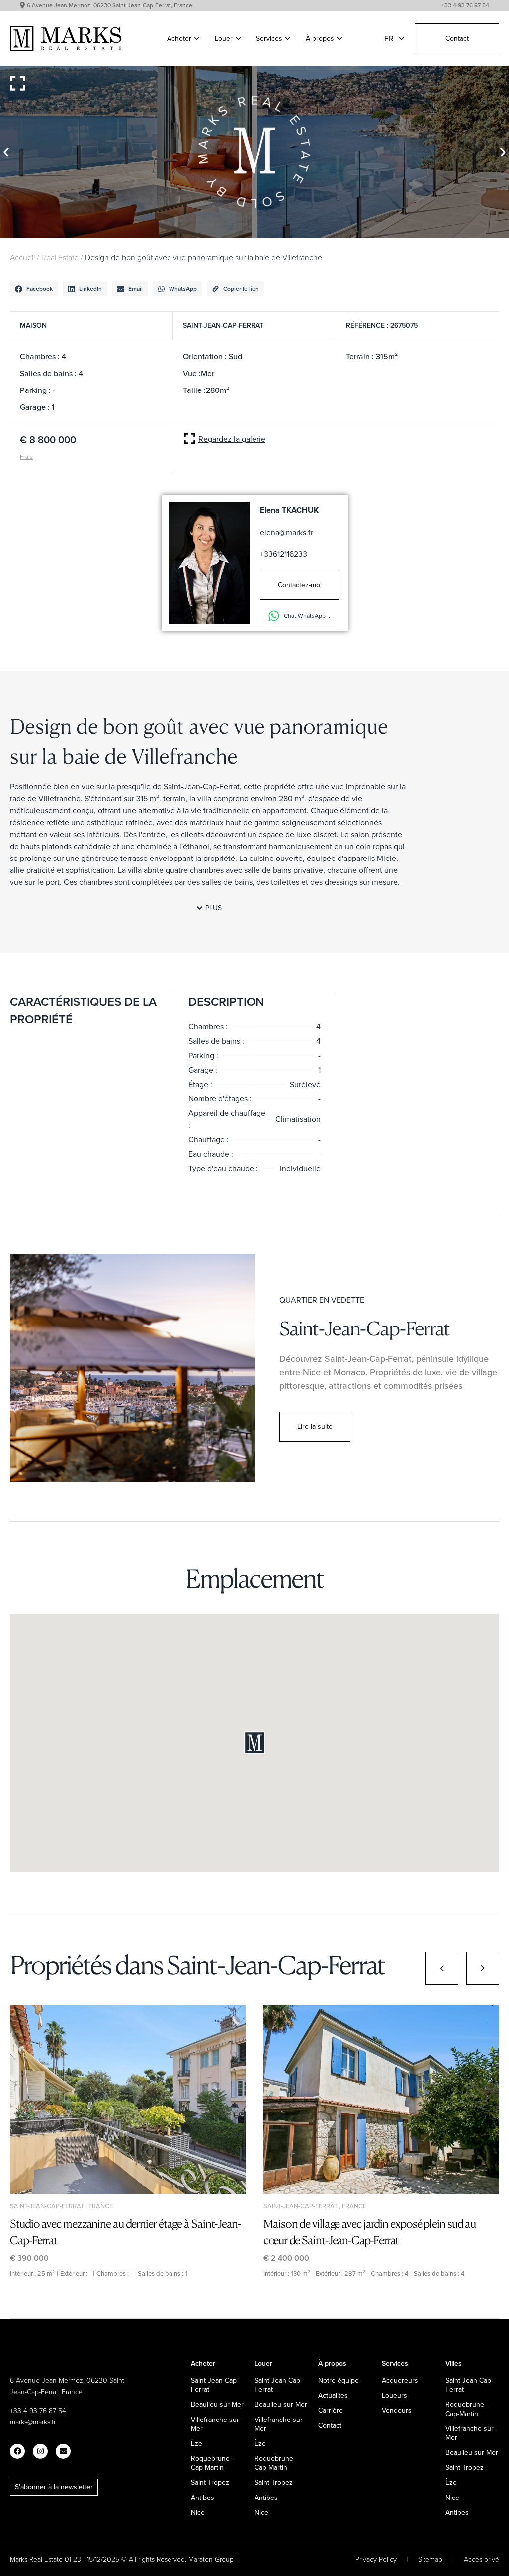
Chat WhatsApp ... (308, 615)
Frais (26, 456)
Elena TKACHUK (289, 510)
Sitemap (430, 2559)
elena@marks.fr (287, 532)
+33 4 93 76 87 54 (465, 5)
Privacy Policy (376, 2559)
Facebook (40, 288)
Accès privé (481, 2559)
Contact (457, 38)
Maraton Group (211, 2559)
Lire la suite (315, 1426)
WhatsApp (183, 288)
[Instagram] (40, 2451)
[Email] (63, 2451)
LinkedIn (90, 288)
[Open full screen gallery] (18, 83)
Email (135, 288)
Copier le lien (241, 288)
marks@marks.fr (33, 2422)
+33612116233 (284, 554)
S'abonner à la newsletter (54, 2487)
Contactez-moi (300, 585)
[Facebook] (17, 2451)
